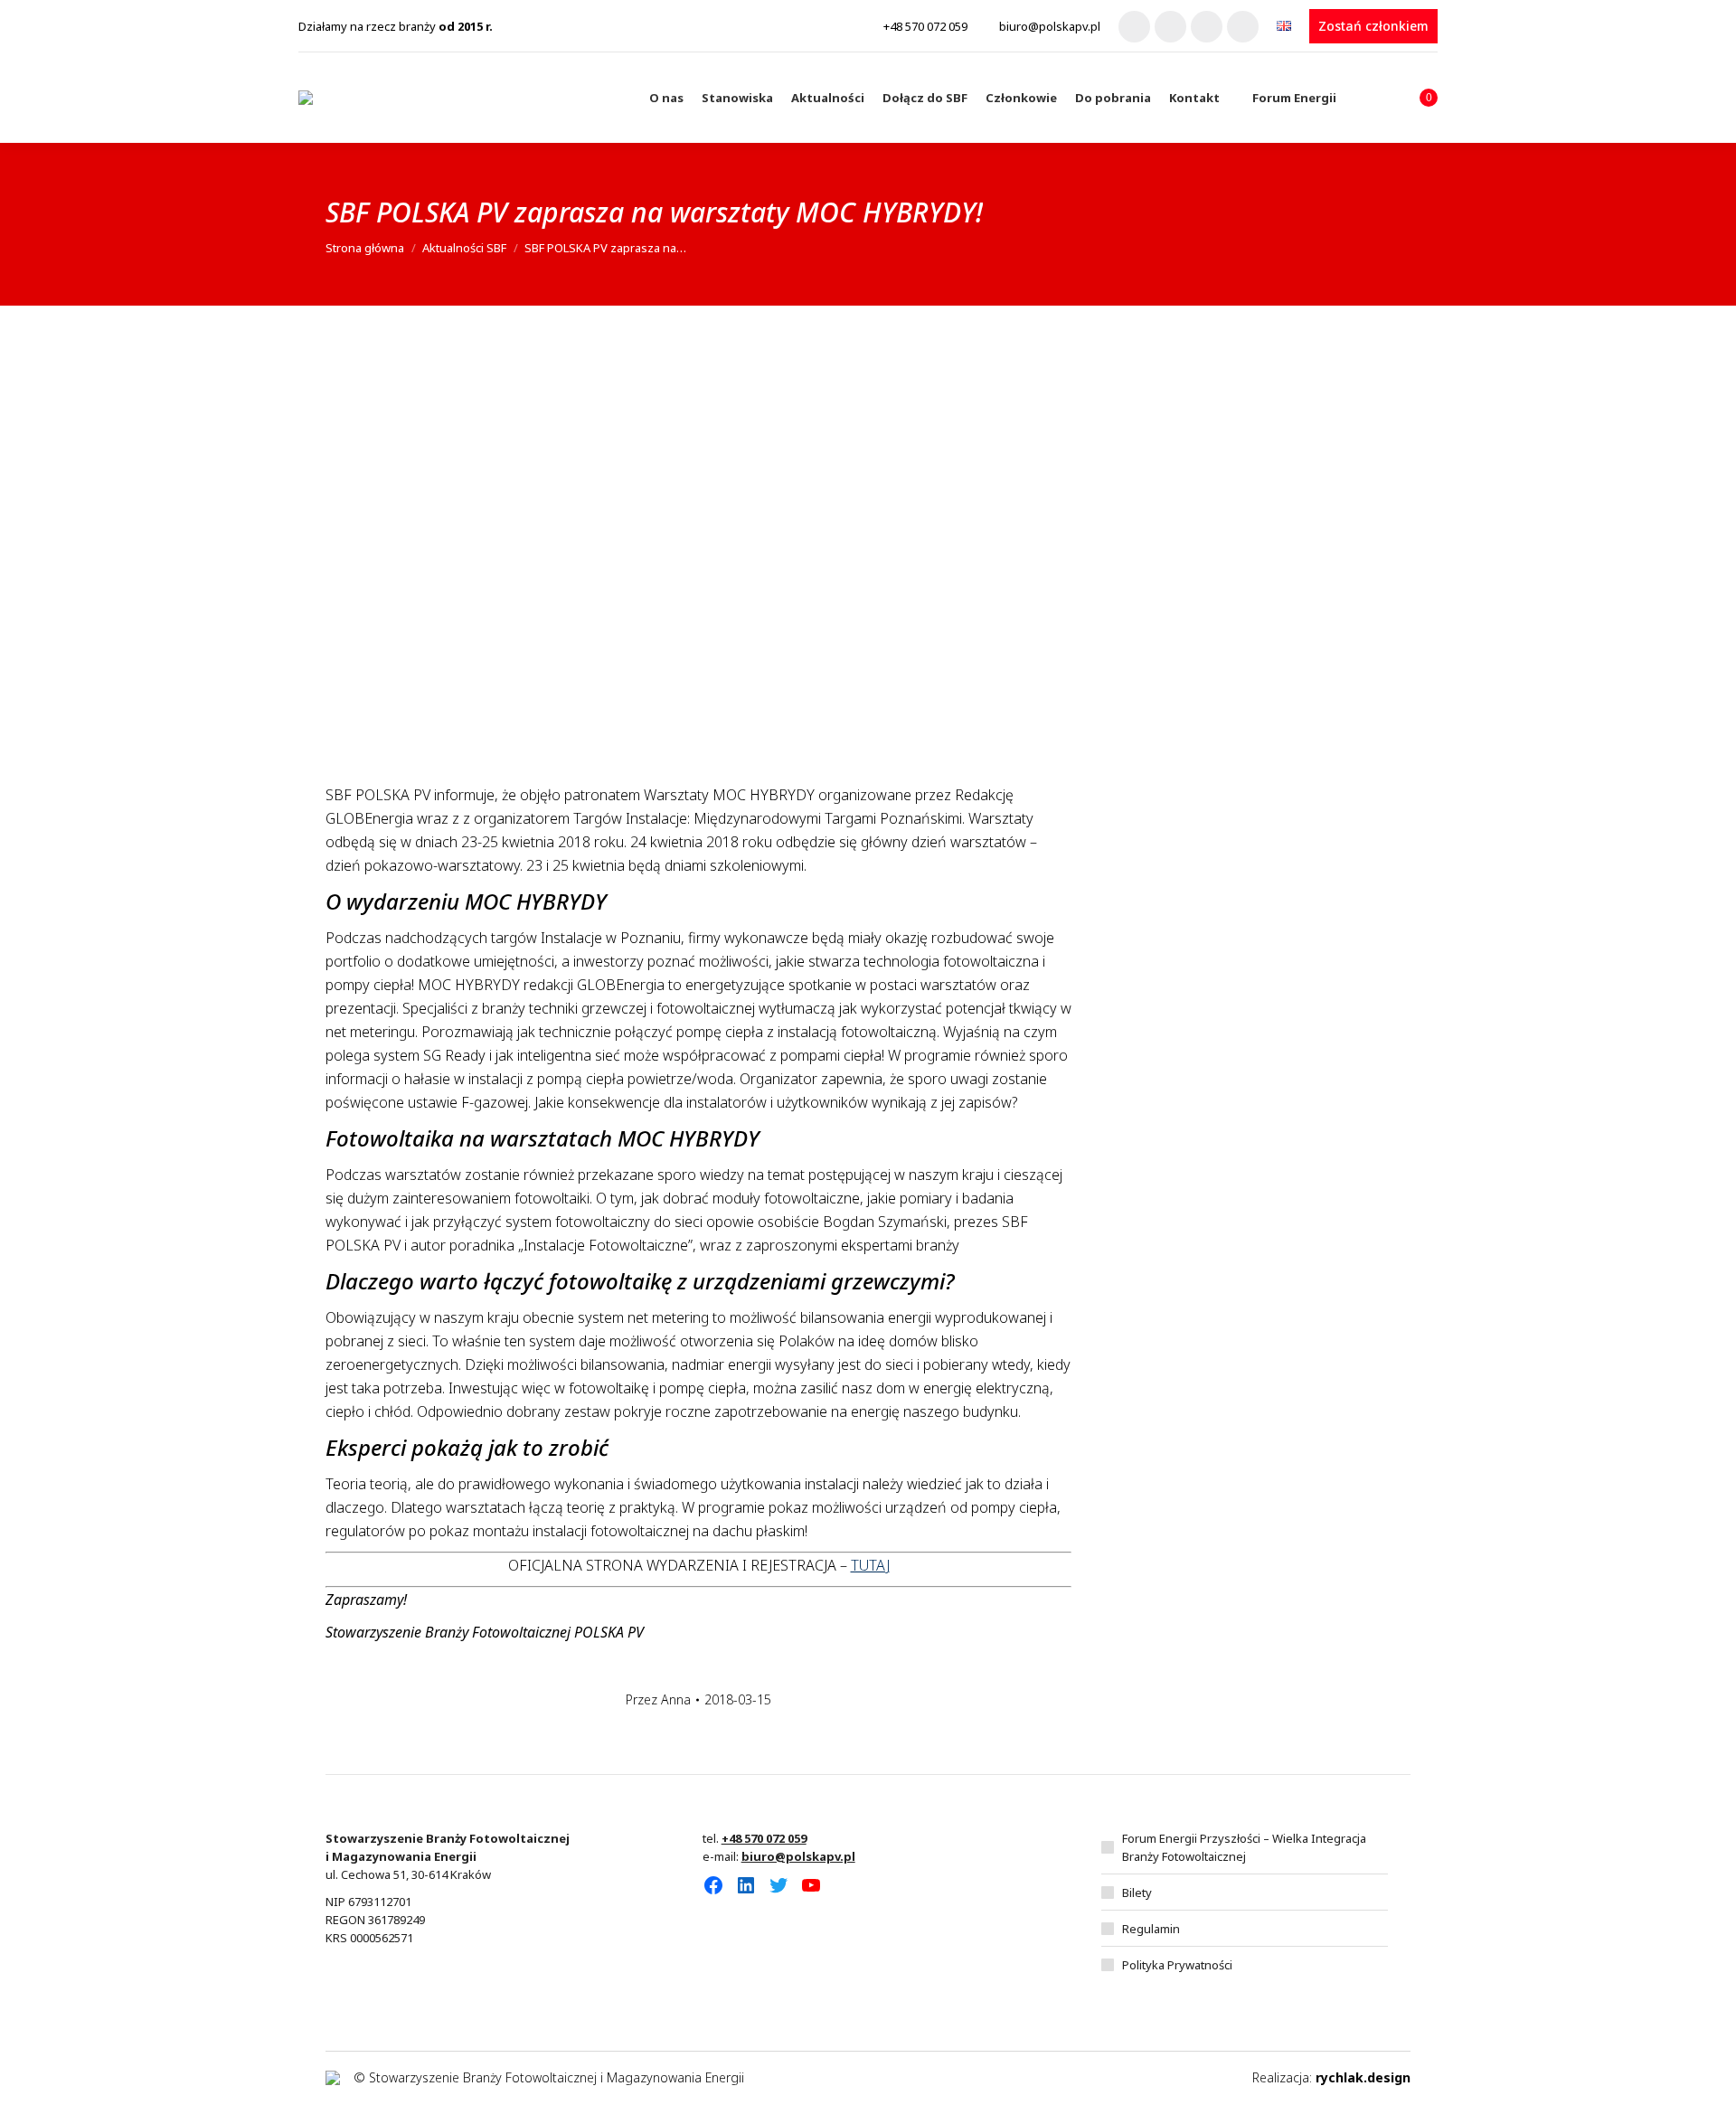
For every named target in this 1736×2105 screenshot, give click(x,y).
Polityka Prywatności (1177, 1965)
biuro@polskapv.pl (1050, 26)
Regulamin (1151, 1929)
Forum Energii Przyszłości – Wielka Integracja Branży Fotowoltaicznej (1244, 1847)
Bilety (1137, 1893)
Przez (658, 1699)
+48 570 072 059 (925, 26)
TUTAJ (870, 1565)
